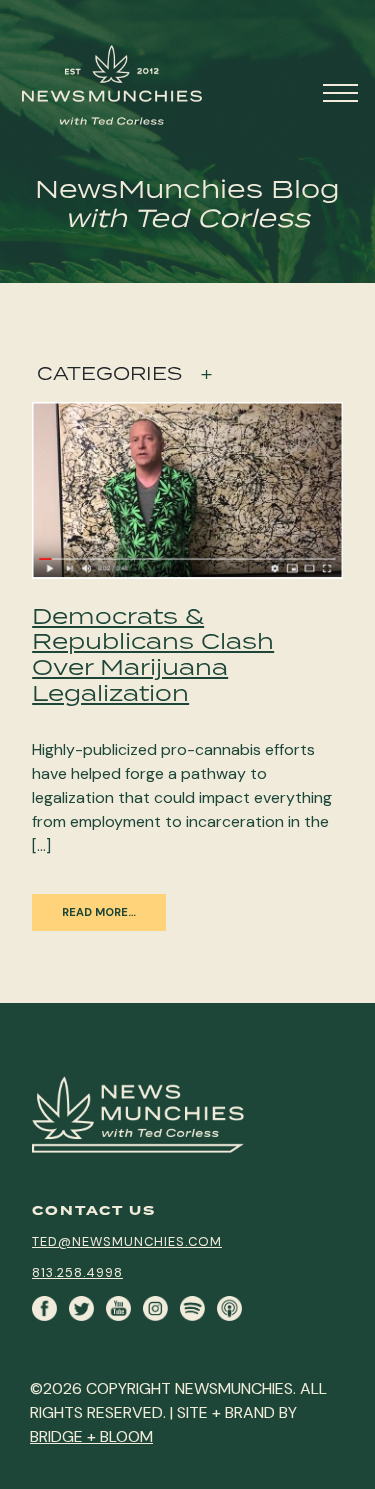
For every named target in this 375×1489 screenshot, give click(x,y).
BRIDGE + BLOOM (91, 1436)
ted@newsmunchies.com (127, 1241)
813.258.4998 (77, 1272)
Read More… (99, 912)
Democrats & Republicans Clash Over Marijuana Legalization (153, 654)
